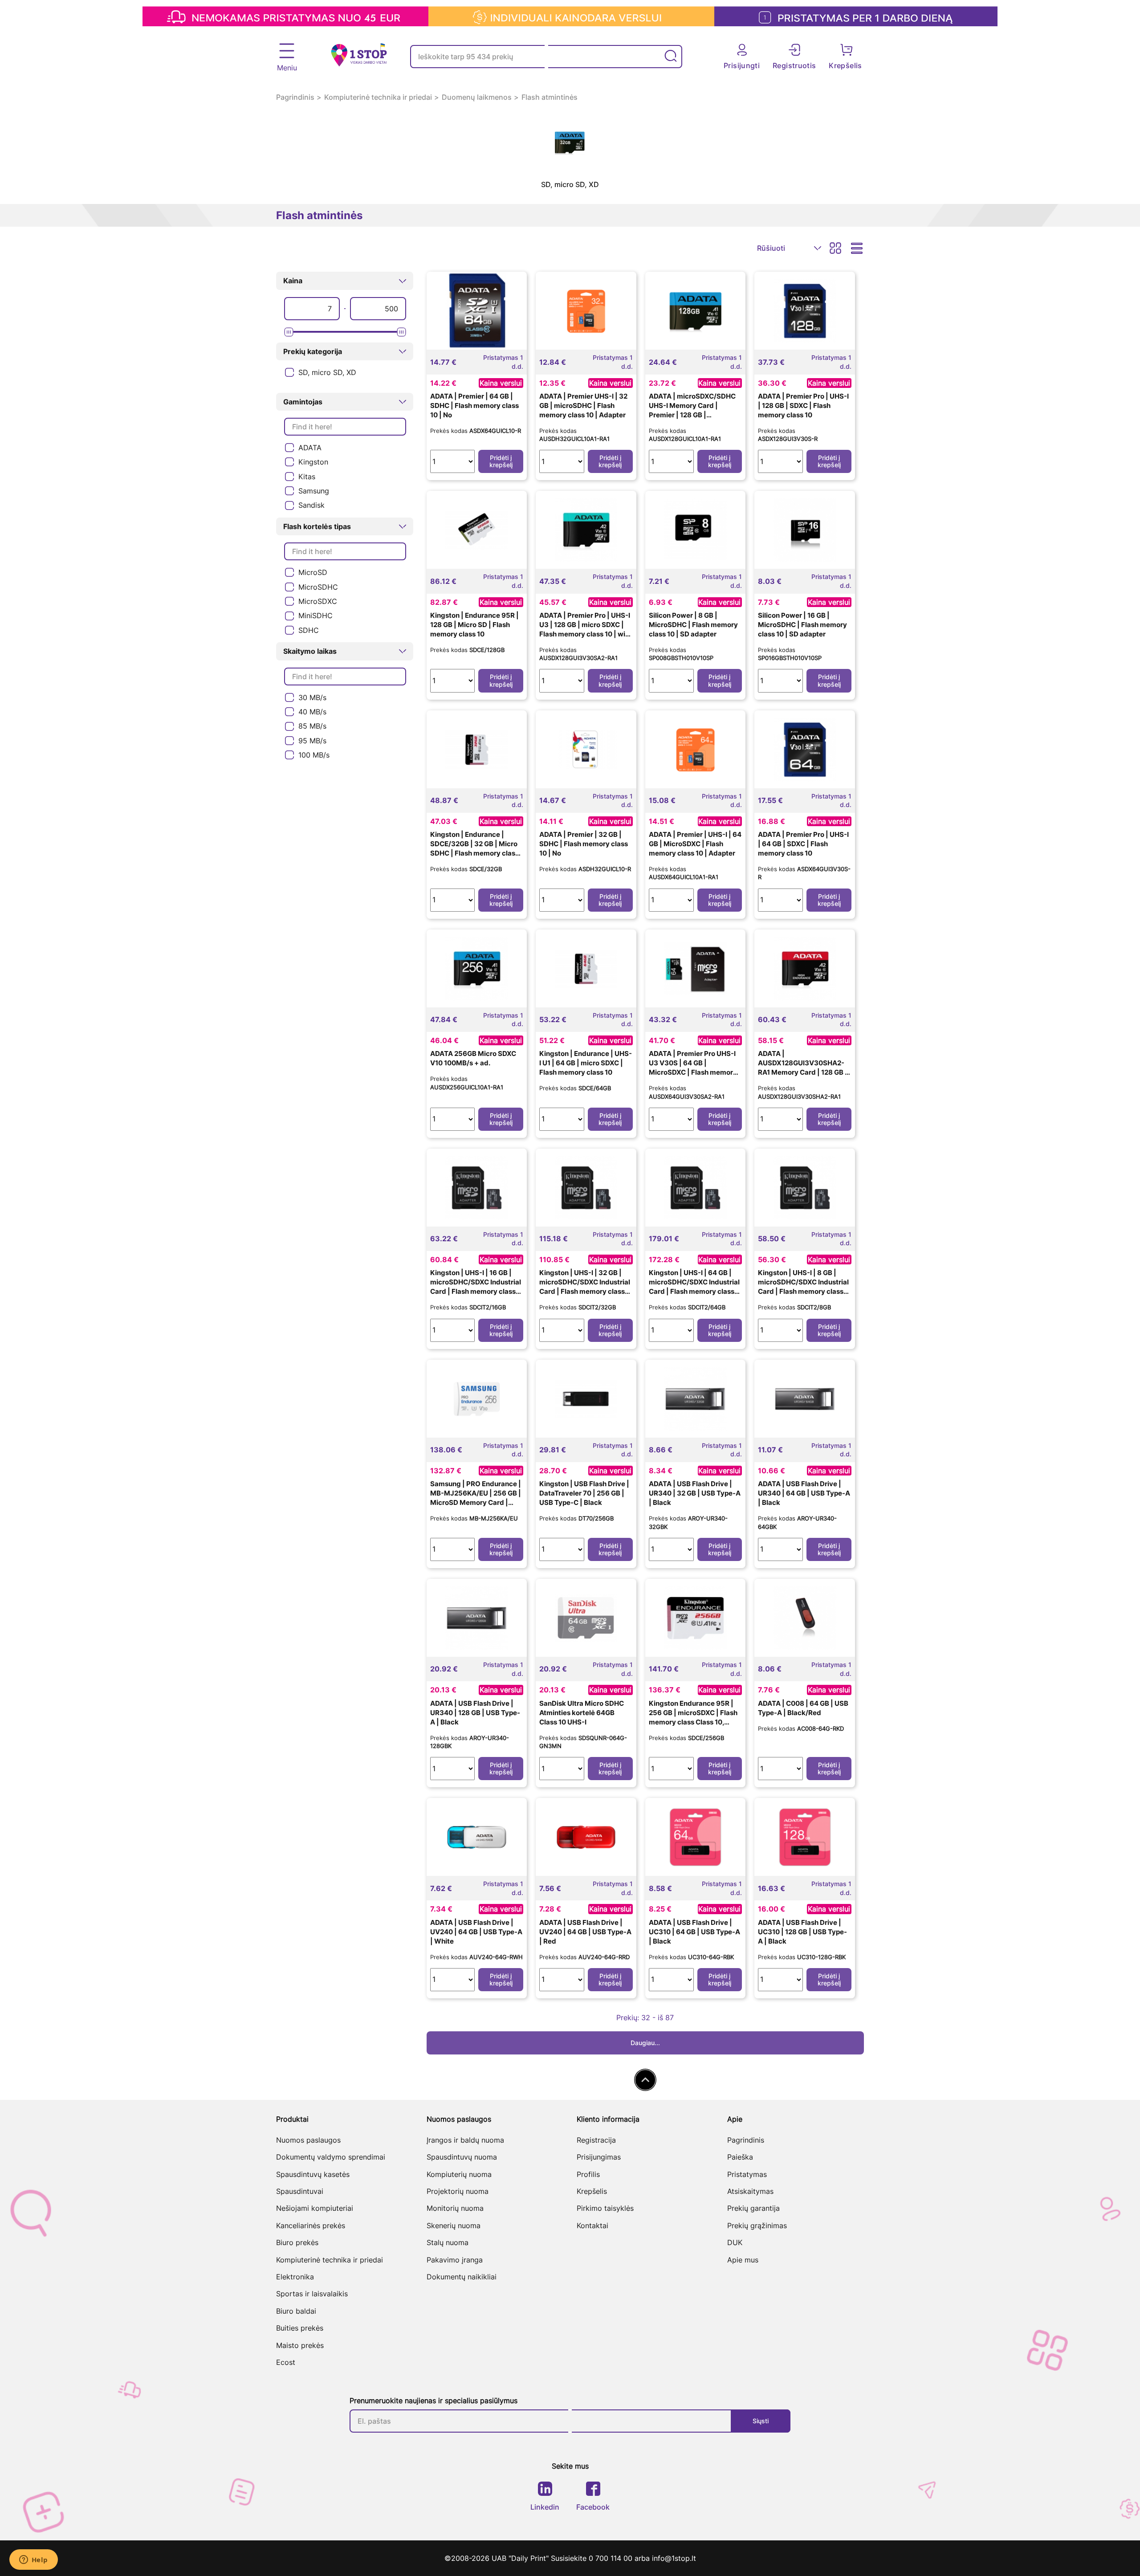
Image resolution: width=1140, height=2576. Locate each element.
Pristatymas (747, 2174)
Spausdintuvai (300, 2191)
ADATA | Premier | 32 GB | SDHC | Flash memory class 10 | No (584, 844)
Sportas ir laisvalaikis (312, 2294)
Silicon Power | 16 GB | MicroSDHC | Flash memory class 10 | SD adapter (802, 625)
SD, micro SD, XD (327, 372)
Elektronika (295, 2277)
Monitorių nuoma (455, 2208)
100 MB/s (314, 755)
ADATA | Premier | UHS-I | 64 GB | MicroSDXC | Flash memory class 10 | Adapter (695, 844)
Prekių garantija (753, 2208)
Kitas (307, 477)
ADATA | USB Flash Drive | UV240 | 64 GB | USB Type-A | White (476, 1932)
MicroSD (313, 572)
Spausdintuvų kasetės (313, 2174)
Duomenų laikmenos (477, 97)
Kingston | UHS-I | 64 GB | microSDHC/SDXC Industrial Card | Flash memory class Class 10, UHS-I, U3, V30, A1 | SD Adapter (695, 1291)
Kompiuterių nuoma (459, 2174)
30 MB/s (312, 697)
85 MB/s (312, 726)
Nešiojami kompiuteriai (315, 2208)
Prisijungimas (599, 2157)
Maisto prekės (300, 2345)
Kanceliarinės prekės (311, 2225)
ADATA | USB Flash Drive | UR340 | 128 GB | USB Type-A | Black (475, 1713)
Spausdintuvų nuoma (462, 2157)
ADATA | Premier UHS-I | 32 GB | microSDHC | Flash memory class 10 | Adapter (583, 406)
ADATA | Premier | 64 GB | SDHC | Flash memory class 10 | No (474, 406)
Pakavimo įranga (455, 2260)
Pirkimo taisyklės (605, 2208)
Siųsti (761, 2421)
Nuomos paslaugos (308, 2140)
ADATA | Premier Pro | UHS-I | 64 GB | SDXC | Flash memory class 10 (803, 844)
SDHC (309, 630)
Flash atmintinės (550, 97)
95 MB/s (312, 741)
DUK (735, 2242)
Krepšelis (592, 2191)
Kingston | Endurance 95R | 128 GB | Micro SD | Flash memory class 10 (474, 625)
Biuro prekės (297, 2242)
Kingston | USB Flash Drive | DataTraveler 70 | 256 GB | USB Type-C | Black (584, 1493)
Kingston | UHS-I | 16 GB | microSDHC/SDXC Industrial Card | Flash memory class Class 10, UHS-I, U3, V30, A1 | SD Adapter (477, 1291)
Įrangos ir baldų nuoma (465, 2140)
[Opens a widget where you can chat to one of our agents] (33, 2560)
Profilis (588, 2174)
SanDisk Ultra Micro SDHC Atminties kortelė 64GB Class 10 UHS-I (582, 1713)
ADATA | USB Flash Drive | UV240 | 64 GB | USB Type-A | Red (585, 1932)
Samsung (314, 491)
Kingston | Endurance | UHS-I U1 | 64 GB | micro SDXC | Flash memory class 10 (586, 1063)
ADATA (310, 448)
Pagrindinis (295, 97)
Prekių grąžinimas (757, 2225)
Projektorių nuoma (458, 2191)
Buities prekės (300, 2328)
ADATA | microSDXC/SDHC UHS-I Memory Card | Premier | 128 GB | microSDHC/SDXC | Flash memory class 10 (692, 415)
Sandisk (311, 505)
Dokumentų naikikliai (462, 2277)
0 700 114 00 (612, 2558)
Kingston (313, 462)
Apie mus (743, 2260)
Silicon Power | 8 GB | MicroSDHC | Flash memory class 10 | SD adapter (693, 625)
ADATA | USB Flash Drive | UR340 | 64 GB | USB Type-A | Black (804, 1493)
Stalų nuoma (448, 2242)
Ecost (286, 2362)
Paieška (740, 2157)
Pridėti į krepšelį (501, 461)
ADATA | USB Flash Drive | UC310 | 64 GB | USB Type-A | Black (694, 1932)
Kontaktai (592, 2225)
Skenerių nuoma (454, 2225)
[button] (345, 281)
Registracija (596, 2140)
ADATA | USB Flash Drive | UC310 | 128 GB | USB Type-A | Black (802, 1932)
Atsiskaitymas (750, 2191)
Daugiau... (645, 2043)
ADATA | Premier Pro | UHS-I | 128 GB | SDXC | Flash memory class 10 (803, 406)
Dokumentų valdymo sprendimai (331, 2157)
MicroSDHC (318, 587)
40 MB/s (312, 712)
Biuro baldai (296, 2311)
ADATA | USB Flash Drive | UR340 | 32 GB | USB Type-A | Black (695, 1493)
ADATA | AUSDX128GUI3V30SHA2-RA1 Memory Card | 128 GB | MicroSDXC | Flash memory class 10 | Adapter (803, 1072)
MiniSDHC (316, 615)
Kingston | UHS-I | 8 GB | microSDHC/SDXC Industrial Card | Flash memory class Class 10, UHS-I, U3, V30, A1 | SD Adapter (804, 1291)
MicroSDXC (318, 601)
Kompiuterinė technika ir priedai (378, 97)
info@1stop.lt (674, 2558)
